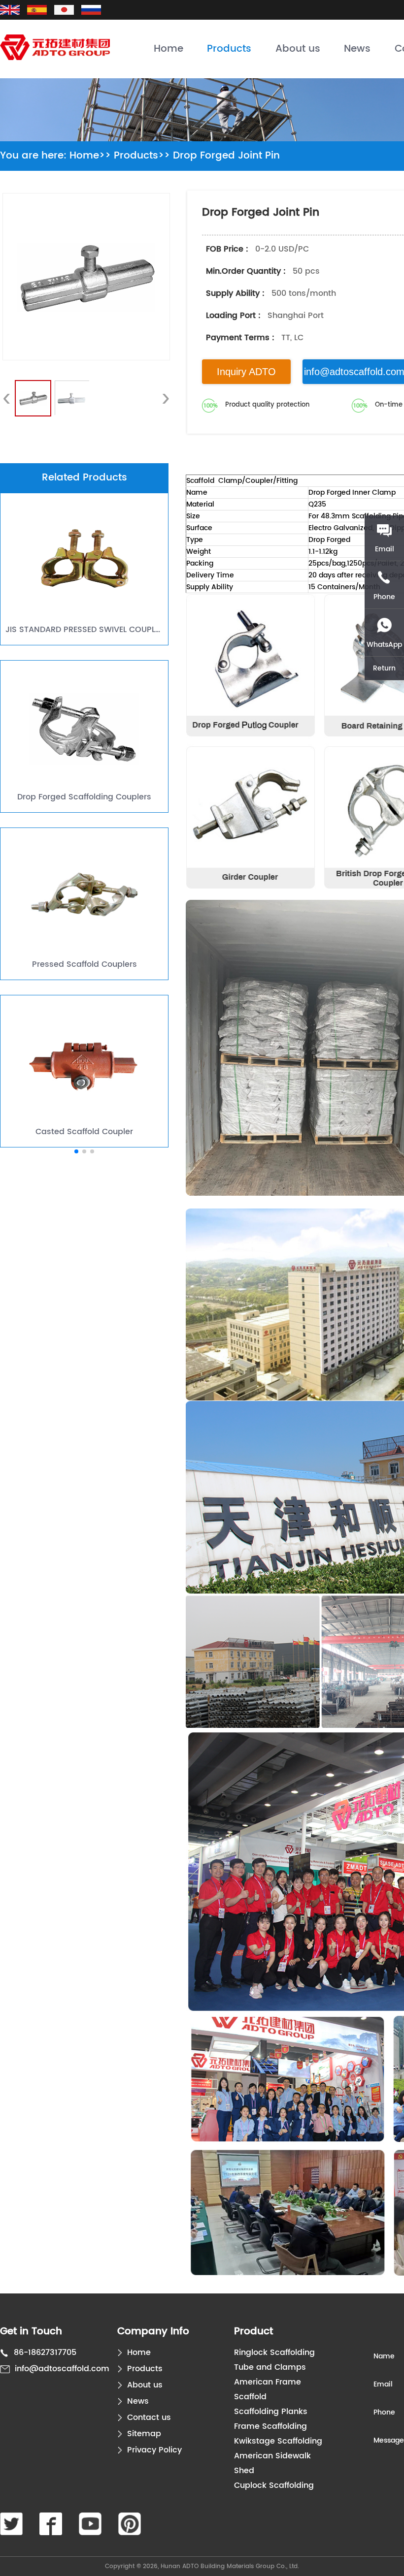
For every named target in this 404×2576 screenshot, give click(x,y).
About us (298, 49)
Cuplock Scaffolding (274, 2485)
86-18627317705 (45, 2353)
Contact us (149, 2417)
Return (384, 668)
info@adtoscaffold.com (62, 2369)
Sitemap (144, 2434)
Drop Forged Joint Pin (226, 156)
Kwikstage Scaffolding (278, 2441)
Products (229, 49)
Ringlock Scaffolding (274, 2353)
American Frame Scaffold (268, 2389)
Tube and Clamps (270, 2367)
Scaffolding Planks (271, 2412)
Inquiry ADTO (246, 372)
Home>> (90, 156)
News (357, 49)
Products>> (142, 156)
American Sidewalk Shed (272, 2463)
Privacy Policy (154, 2450)
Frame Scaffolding (270, 2426)
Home (168, 49)
